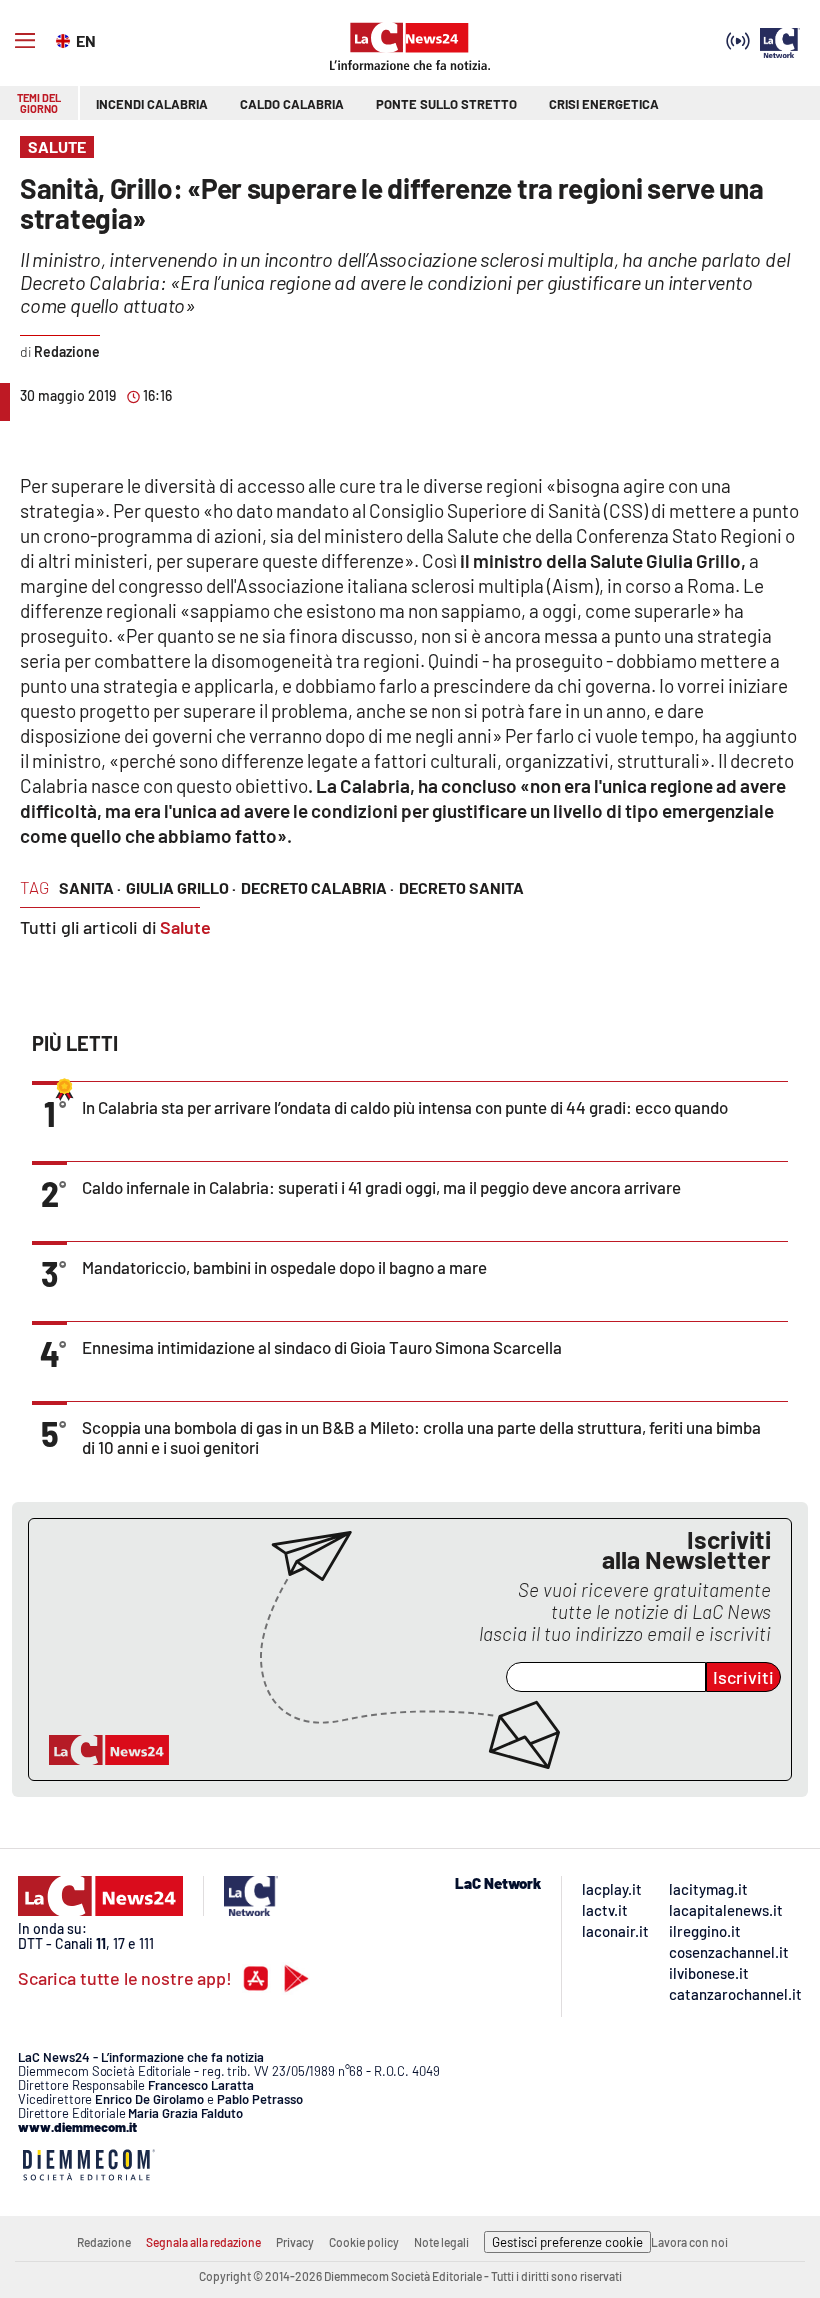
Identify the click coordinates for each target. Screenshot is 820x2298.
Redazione (104, 2242)
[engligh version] (65, 39)
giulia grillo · (181, 887)
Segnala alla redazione (203, 2242)
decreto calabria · (317, 887)
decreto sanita (461, 887)
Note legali (441, 2242)
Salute (185, 927)
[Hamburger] (25, 41)
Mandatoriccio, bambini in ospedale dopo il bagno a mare (284, 1267)
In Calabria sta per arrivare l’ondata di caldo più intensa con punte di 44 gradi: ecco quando (405, 1107)
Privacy (295, 2242)
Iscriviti (743, 1677)
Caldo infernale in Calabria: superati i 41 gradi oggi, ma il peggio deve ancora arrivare (381, 1187)
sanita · (90, 887)
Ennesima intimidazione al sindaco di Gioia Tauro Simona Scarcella (322, 1347)
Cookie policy (364, 2242)
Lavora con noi (689, 2242)
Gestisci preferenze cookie (567, 2242)
